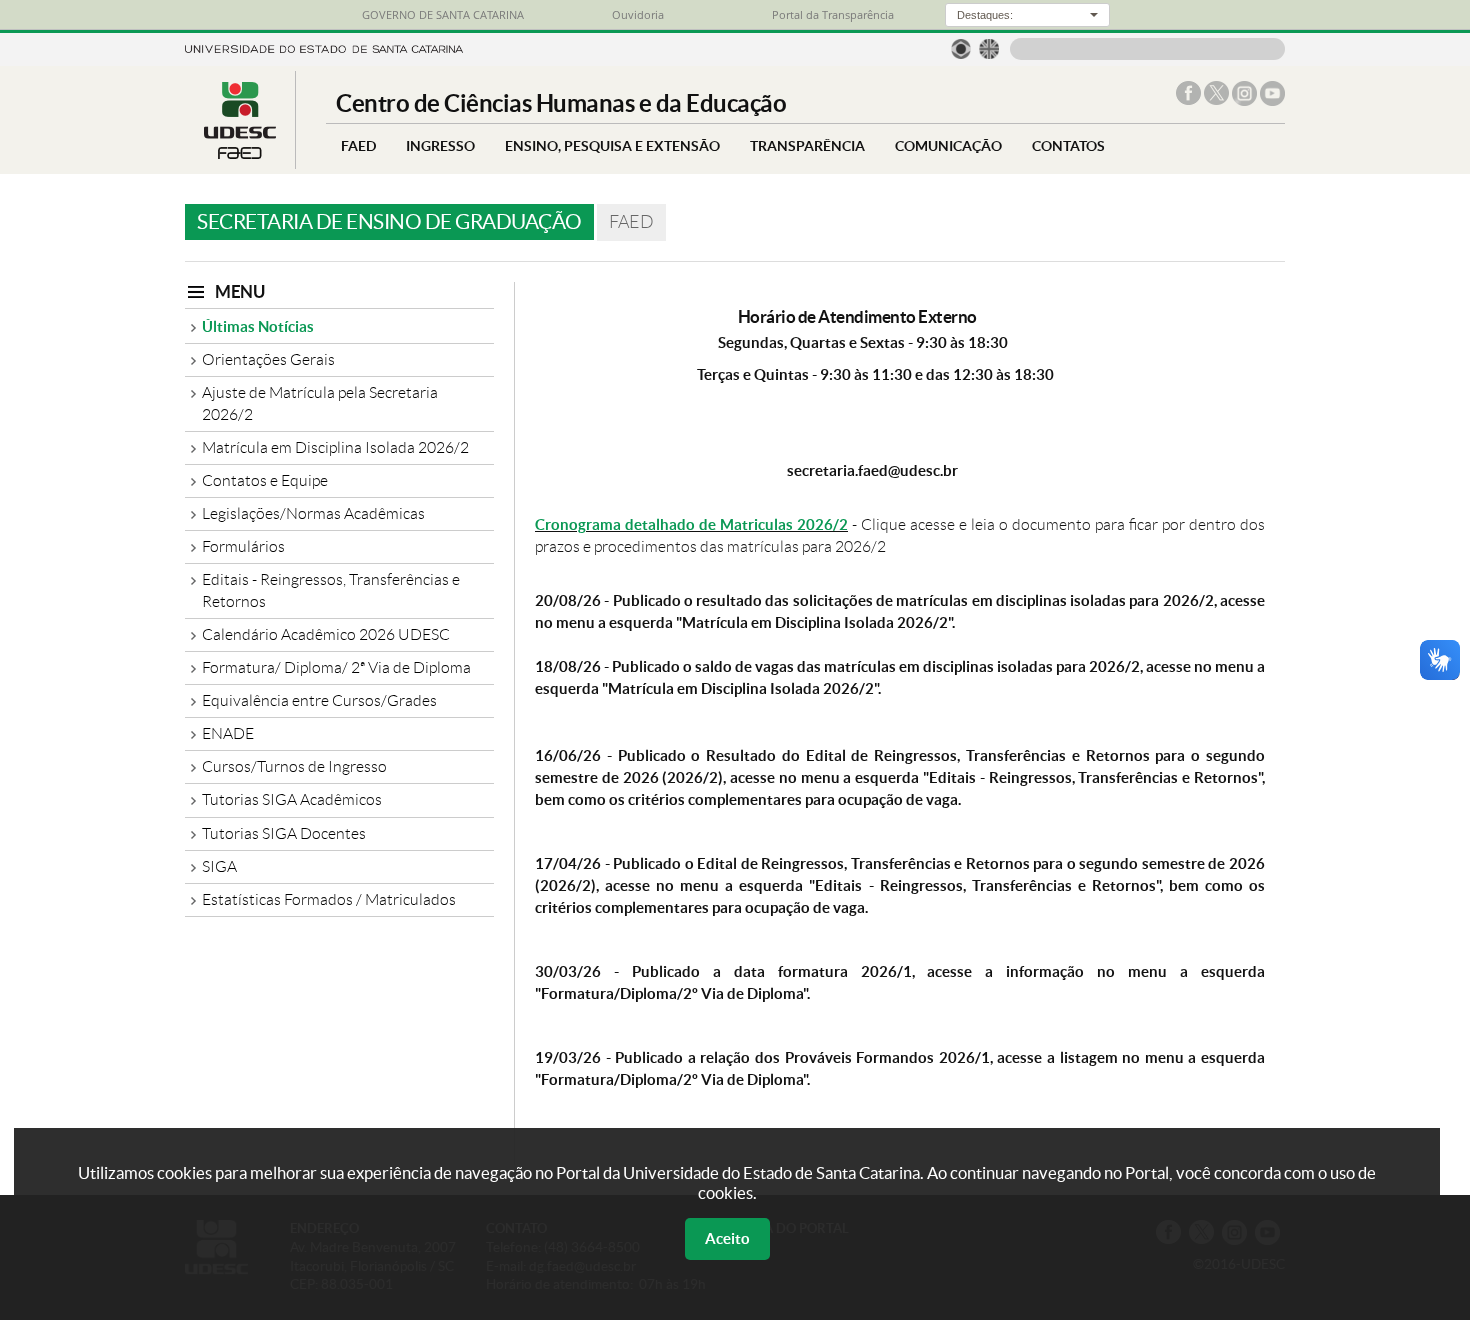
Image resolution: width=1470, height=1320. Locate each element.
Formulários (243, 546)
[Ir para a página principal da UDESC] (324, 47)
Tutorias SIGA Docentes (284, 833)
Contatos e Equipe (265, 480)
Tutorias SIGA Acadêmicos (292, 799)
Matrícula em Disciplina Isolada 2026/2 (335, 447)
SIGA (219, 866)
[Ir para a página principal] (240, 153)
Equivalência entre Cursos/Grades (319, 700)
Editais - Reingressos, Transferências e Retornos (331, 590)
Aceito (727, 1238)
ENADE (228, 733)
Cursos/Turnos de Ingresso (294, 766)
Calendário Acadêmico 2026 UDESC (326, 634)
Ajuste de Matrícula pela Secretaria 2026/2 (320, 403)
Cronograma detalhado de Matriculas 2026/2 (691, 524)
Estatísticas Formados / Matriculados (329, 899)
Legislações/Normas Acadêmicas (313, 513)
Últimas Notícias (258, 326)
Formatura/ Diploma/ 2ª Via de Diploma (336, 667)
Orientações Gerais (268, 359)
